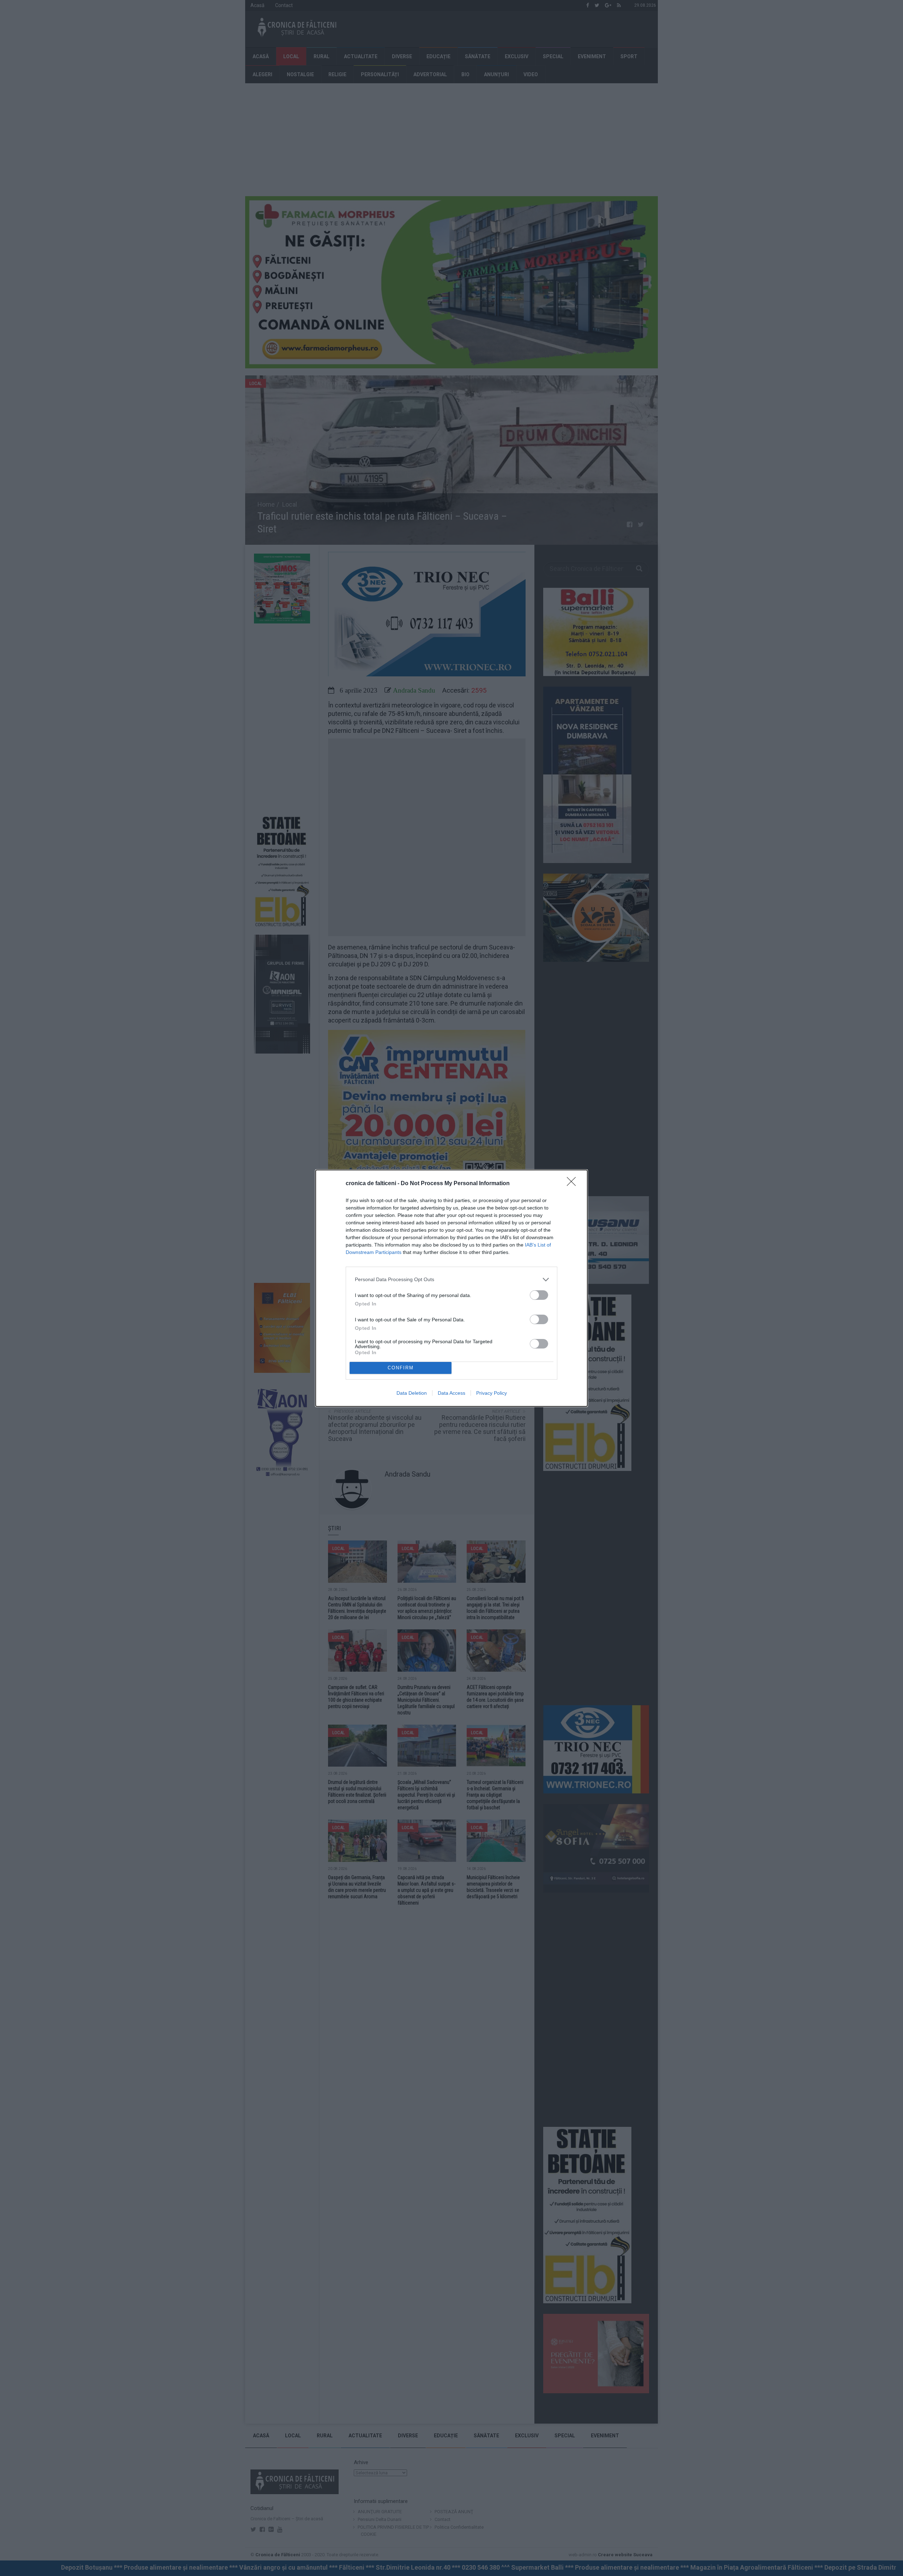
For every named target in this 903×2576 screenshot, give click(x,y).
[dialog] (451, 1288)
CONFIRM (401, 1368)
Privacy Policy (492, 1393)
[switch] (539, 1295)
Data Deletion (412, 1393)
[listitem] (451, 1280)
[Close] (574, 1184)
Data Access (451, 1393)
